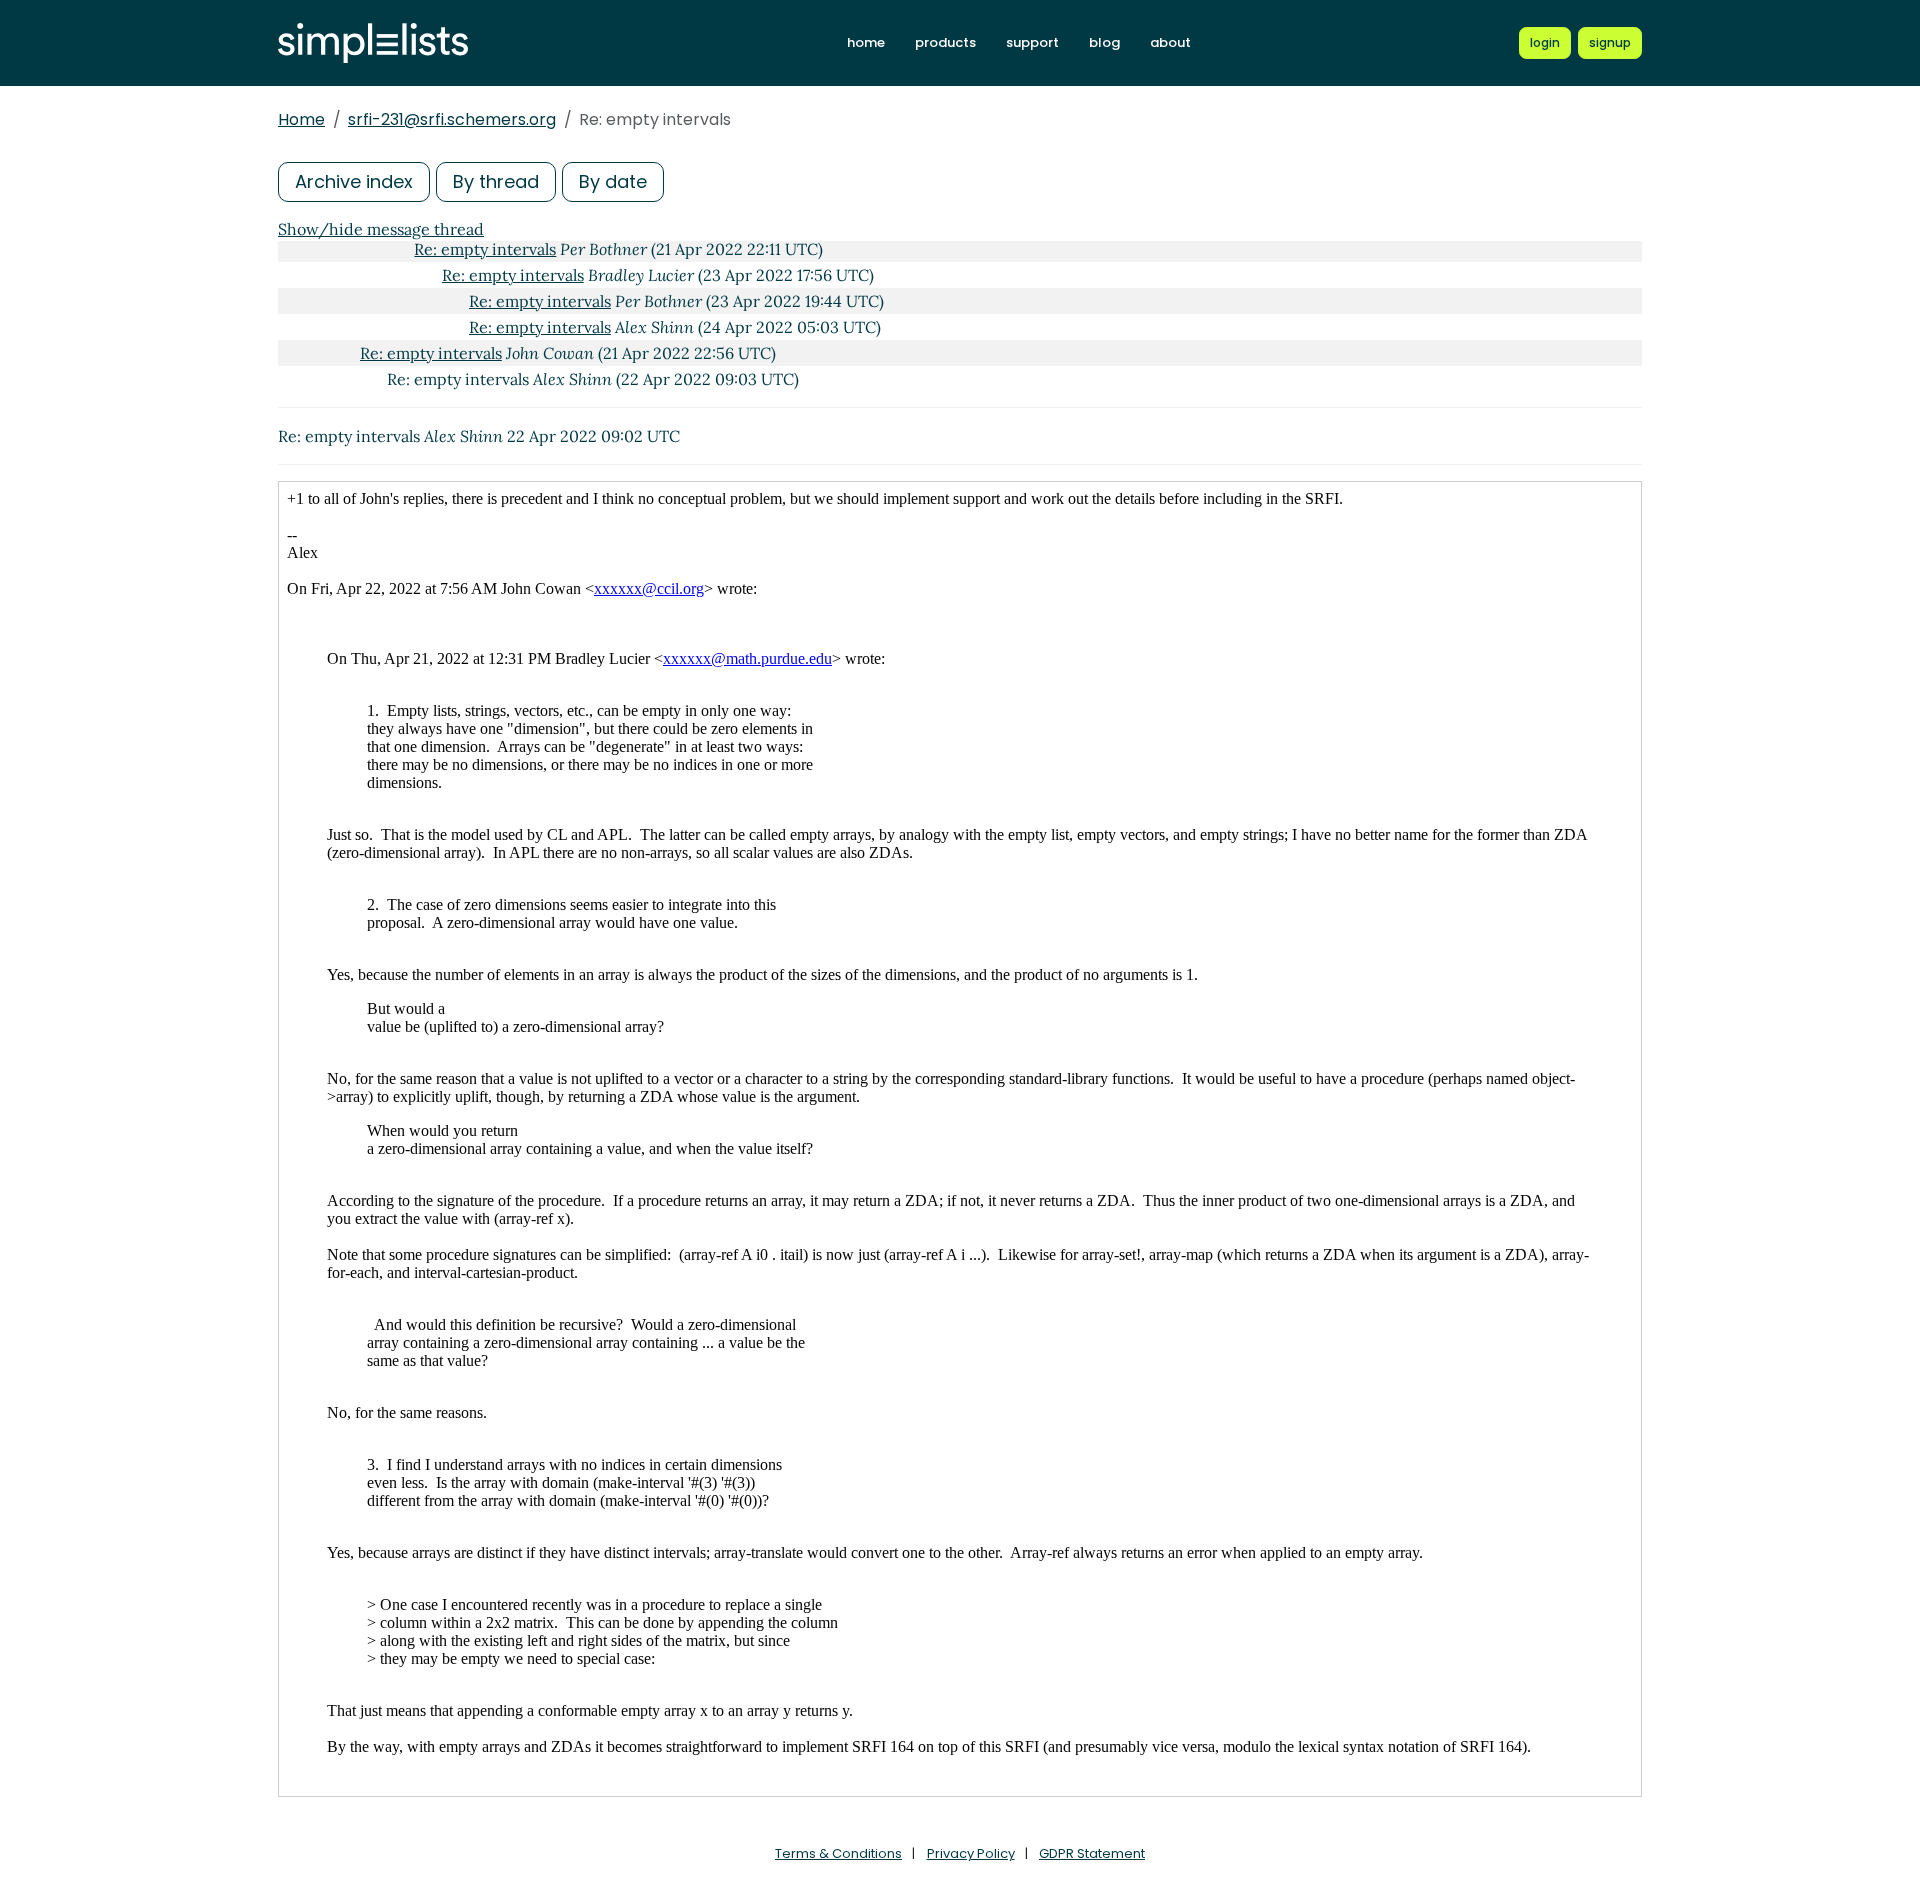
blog (1104, 42)
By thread (496, 181)
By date (613, 181)
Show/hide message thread (381, 229)
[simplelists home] (373, 43)
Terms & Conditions (838, 1853)
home (866, 42)
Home (301, 119)
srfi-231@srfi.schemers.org (452, 119)
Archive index (354, 181)
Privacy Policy (971, 1853)
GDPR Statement (1092, 1853)
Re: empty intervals (485, 249)
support (1032, 42)
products (945, 42)
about (1170, 42)
